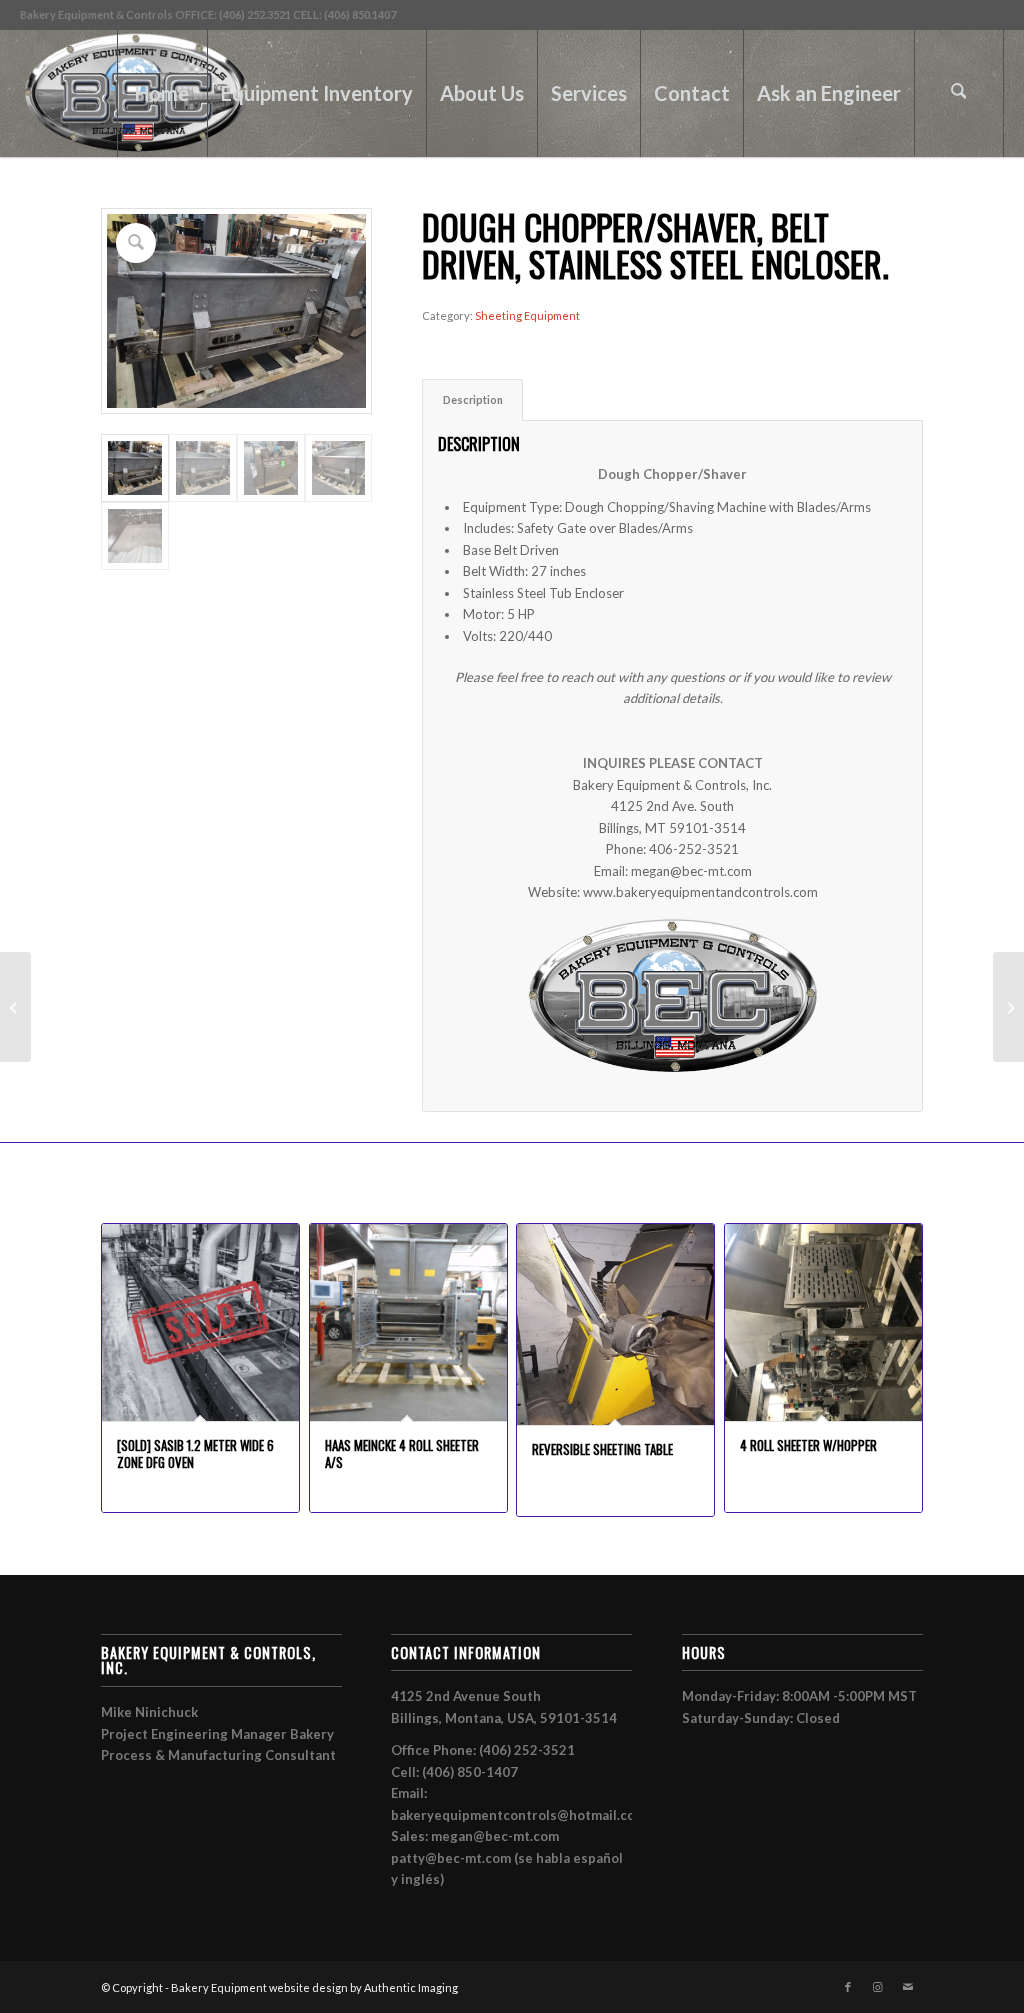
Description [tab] (473, 399)
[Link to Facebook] (848, 1987)
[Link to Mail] (908, 1987)
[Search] (959, 93)
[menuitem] (162, 93)
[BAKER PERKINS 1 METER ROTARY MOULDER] (1008, 1007)
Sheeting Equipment (527, 315)
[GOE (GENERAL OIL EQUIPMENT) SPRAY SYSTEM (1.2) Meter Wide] (15, 1007)
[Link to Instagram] (878, 1987)
